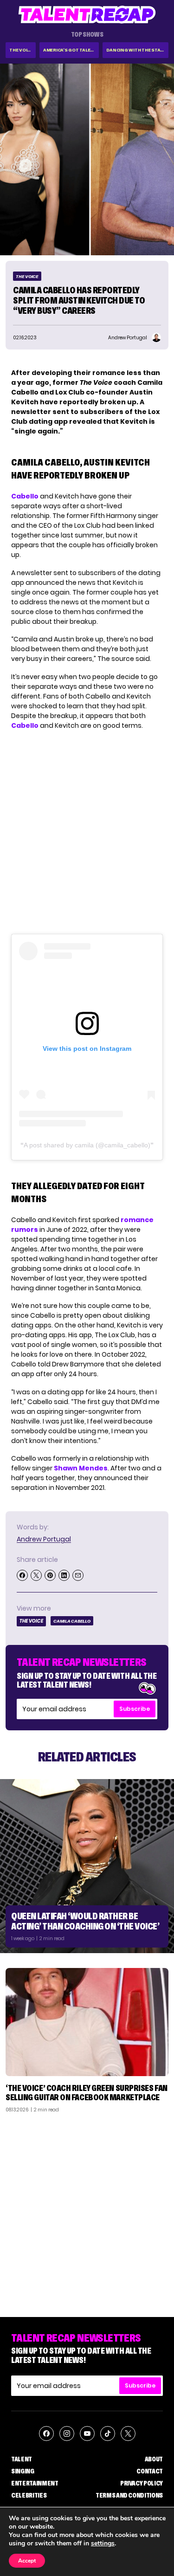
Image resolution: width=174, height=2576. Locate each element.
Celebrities (29, 2495)
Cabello (25, 496)
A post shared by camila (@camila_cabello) (87, 1145)
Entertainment (35, 2483)
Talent (22, 2459)
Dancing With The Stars (136, 50)
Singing (23, 2471)
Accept (27, 2561)
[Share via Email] (78, 1575)
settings (103, 2544)
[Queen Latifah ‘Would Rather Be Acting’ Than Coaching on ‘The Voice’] (87, 1866)
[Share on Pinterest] (50, 1575)
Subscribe (135, 1709)
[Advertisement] (87, 2211)
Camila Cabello (72, 1621)
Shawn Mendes (81, 1468)
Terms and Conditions (129, 2495)
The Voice (21, 50)
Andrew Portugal (44, 1539)
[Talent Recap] (87, 15)
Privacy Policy (142, 2483)
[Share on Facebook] (22, 1575)
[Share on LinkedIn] (64, 1575)
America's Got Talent (70, 50)
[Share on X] (36, 1575)
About (154, 2459)
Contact (150, 2471)
